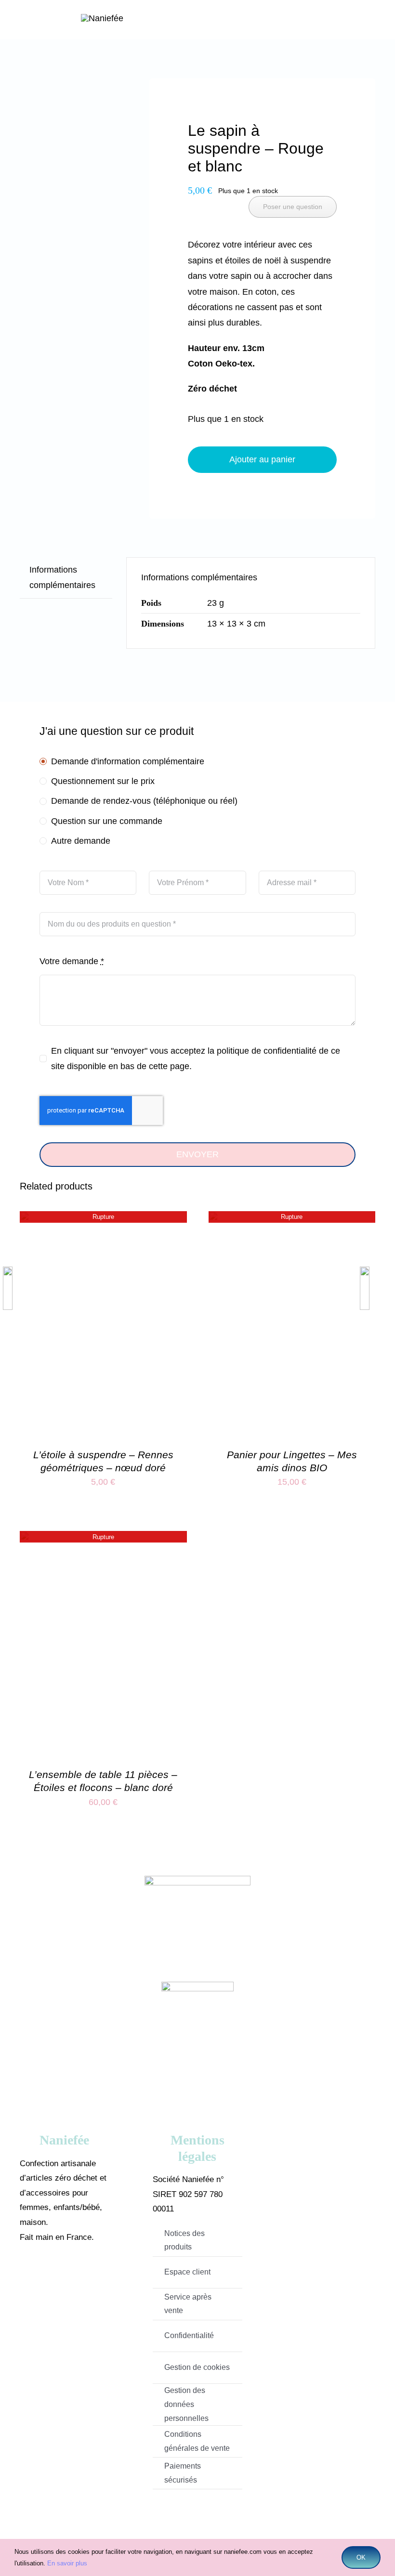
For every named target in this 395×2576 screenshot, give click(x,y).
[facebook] (50, 2275)
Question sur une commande (107, 821)
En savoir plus (67, 2563)
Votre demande (72, 961)
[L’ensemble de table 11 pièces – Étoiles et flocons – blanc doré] (103, 1539)
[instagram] (79, 2275)
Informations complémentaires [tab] (62, 577)
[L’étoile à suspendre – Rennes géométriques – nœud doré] (103, 1219)
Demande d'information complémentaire (128, 761)
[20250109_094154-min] (68, 118)
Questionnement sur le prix (103, 781)
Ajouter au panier (262, 459)
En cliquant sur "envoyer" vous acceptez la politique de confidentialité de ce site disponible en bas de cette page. (196, 1059)
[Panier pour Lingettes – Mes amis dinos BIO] (292, 1219)
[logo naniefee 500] (102, 18)
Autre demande (81, 841)
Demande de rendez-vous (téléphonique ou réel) (144, 801)
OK (361, 2557)
